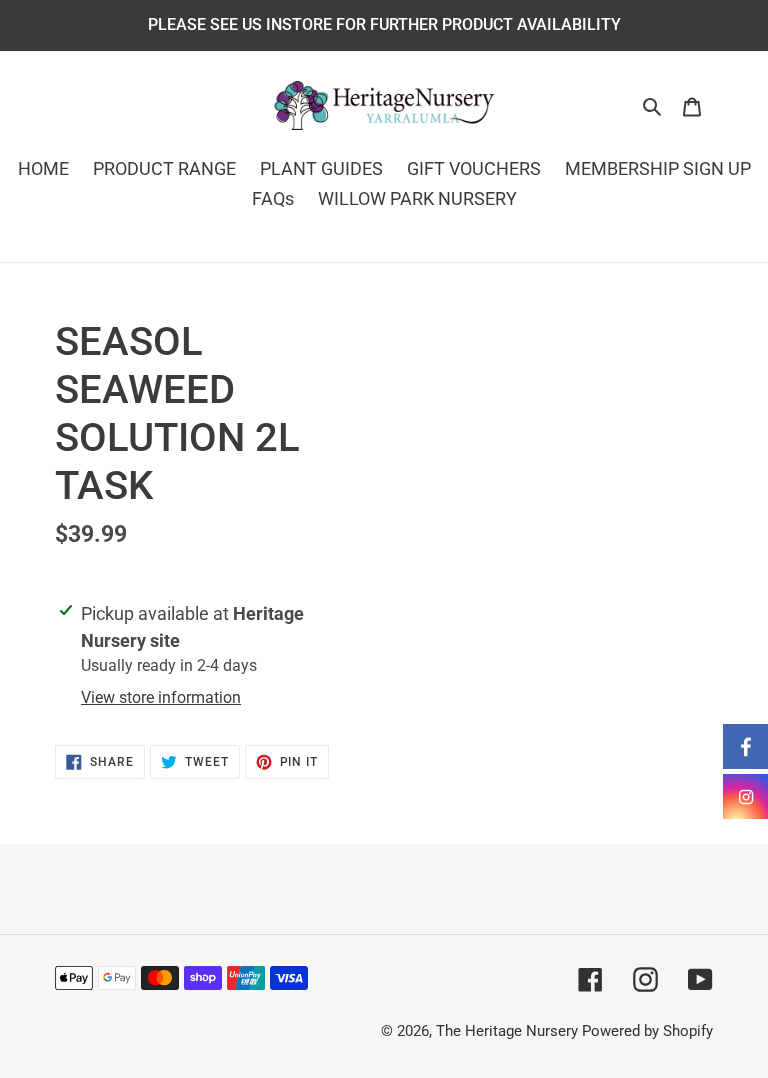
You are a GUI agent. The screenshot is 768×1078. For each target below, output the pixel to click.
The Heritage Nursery (507, 1031)
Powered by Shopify (647, 1031)
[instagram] (745, 796)
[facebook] (745, 746)
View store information (161, 697)
